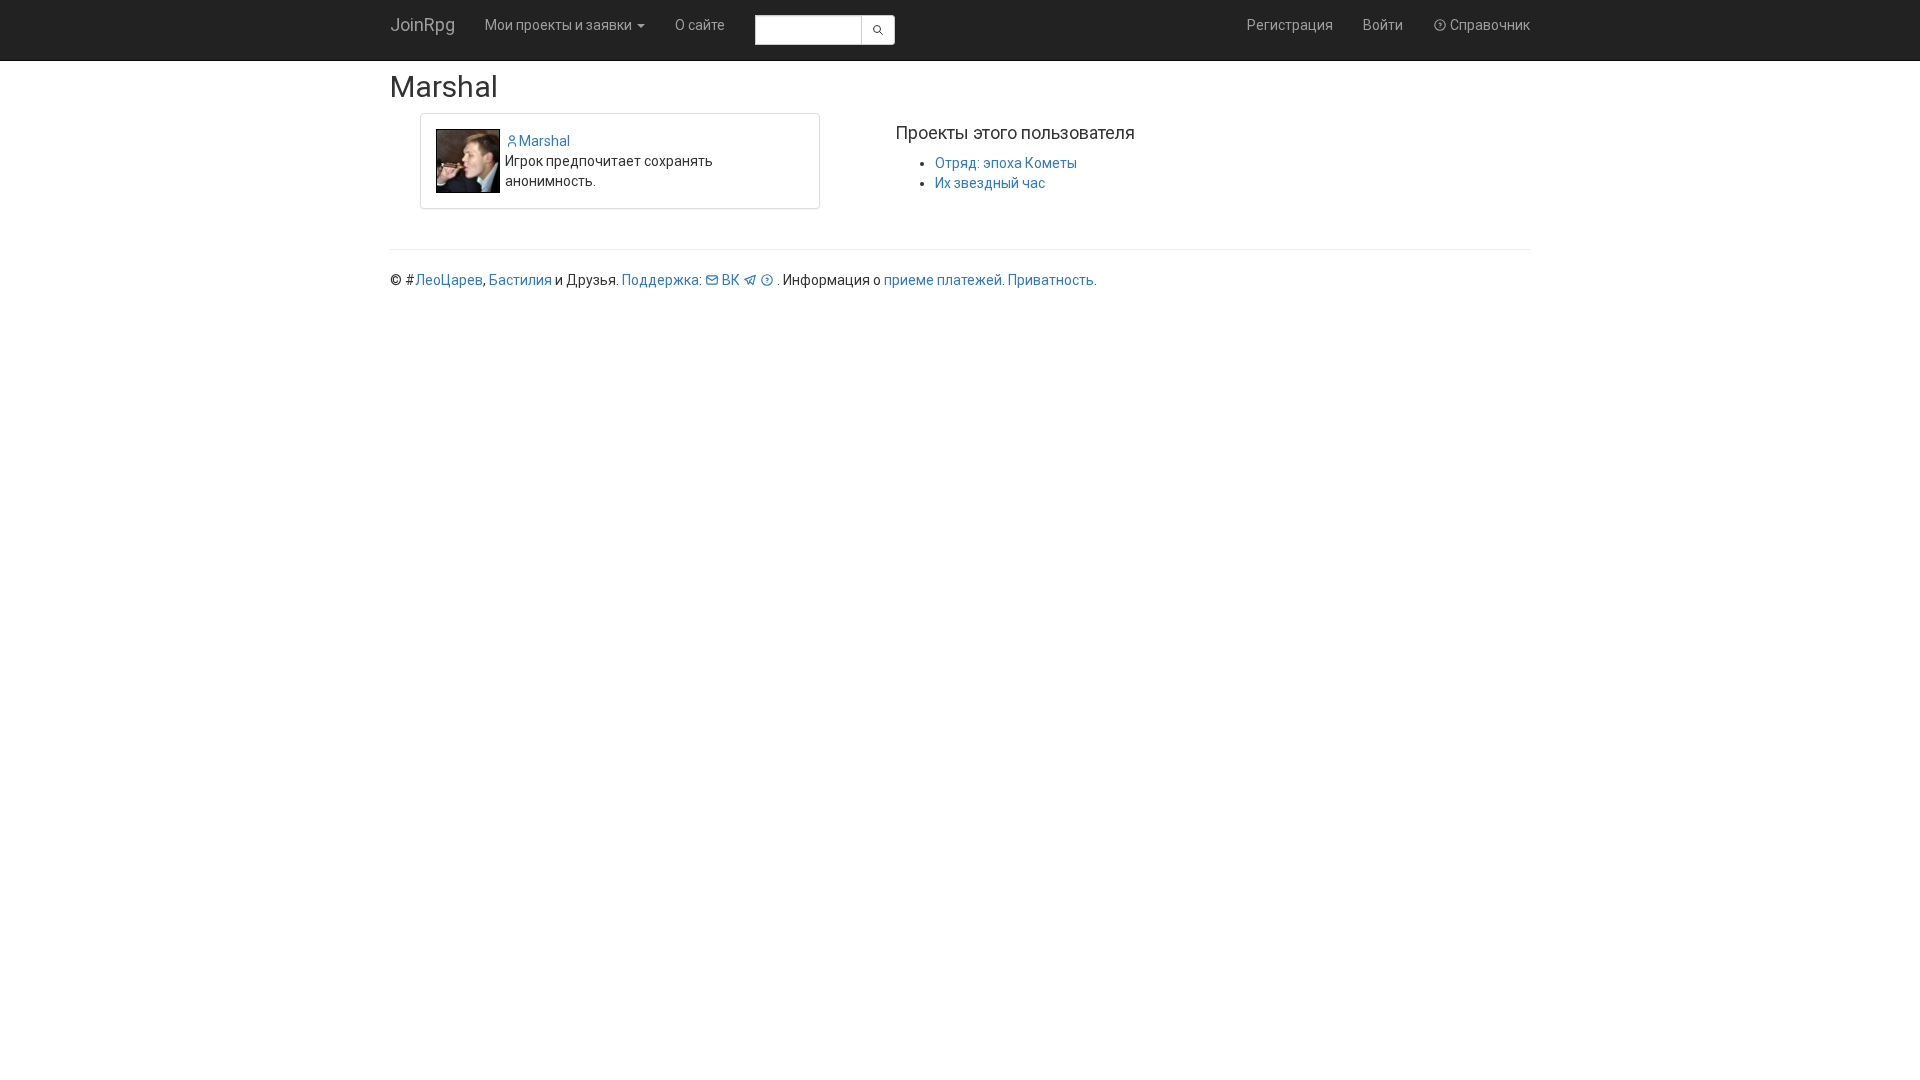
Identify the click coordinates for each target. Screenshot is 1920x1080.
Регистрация (1290, 25)
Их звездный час (990, 183)
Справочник (1488, 25)
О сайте (700, 25)
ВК (731, 280)
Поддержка (660, 280)
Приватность (1051, 280)
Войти (1383, 25)
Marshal (544, 141)
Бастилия (520, 280)
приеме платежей (943, 280)
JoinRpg (422, 24)
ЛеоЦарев (449, 280)
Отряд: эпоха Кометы (1006, 163)
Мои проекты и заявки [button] (560, 25)
